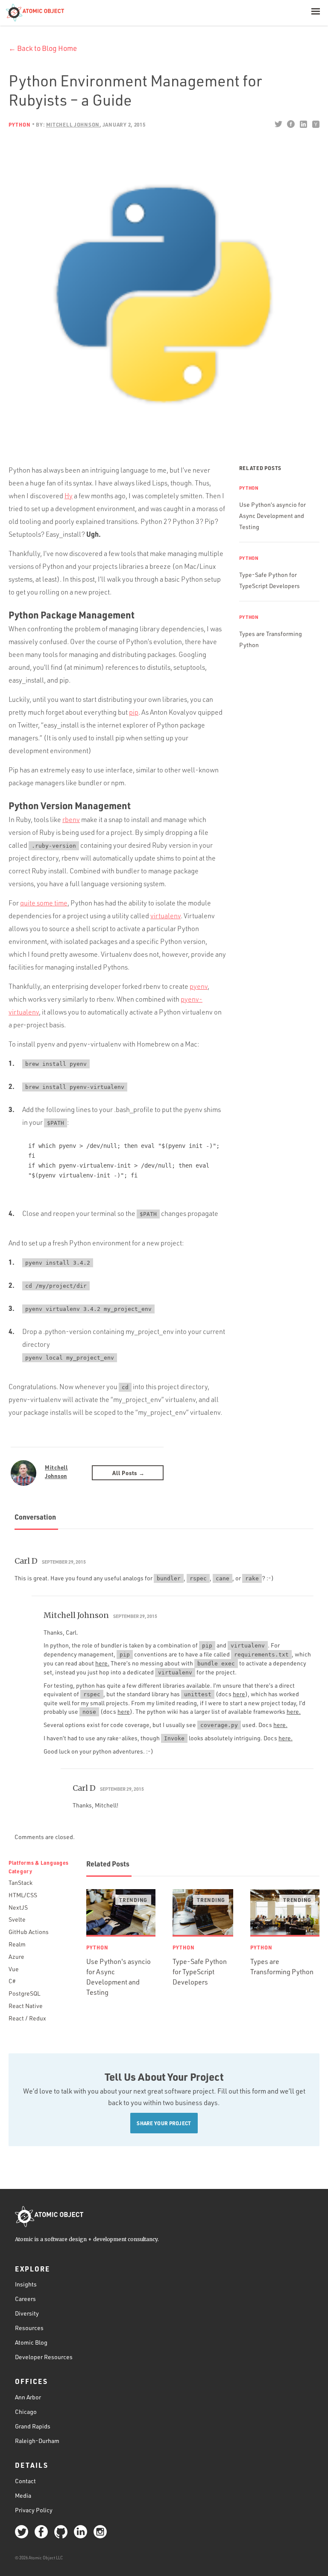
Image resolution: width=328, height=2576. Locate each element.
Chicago (26, 2412)
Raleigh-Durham (37, 2441)
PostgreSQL (24, 1993)
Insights (26, 2284)
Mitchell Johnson (56, 1471)
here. (102, 1663)
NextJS (18, 1907)
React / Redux (27, 2018)
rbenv (71, 819)
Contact (25, 2481)
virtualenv (165, 916)
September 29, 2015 (64, 1562)
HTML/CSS (23, 1895)
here (239, 1694)
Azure (16, 1956)
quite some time (44, 903)
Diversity (27, 2313)
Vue (14, 1969)
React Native (26, 2006)
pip (134, 712)
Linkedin (303, 124)
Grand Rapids (33, 2426)
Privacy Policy (34, 2510)
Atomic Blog (31, 2342)
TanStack (20, 1882)
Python (19, 124)
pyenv (199, 986)
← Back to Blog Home (43, 48)
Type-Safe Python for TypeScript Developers (200, 1972)
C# (12, 1981)
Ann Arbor (28, 2397)
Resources (29, 2328)
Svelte (17, 1919)
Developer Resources (44, 2357)
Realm (17, 1944)
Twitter (278, 124)
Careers (25, 2299)
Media (23, 2495)
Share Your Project (164, 2123)
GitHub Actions (29, 1932)
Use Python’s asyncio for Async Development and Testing (272, 516)
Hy (69, 496)
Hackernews (315, 124)
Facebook (291, 124)
